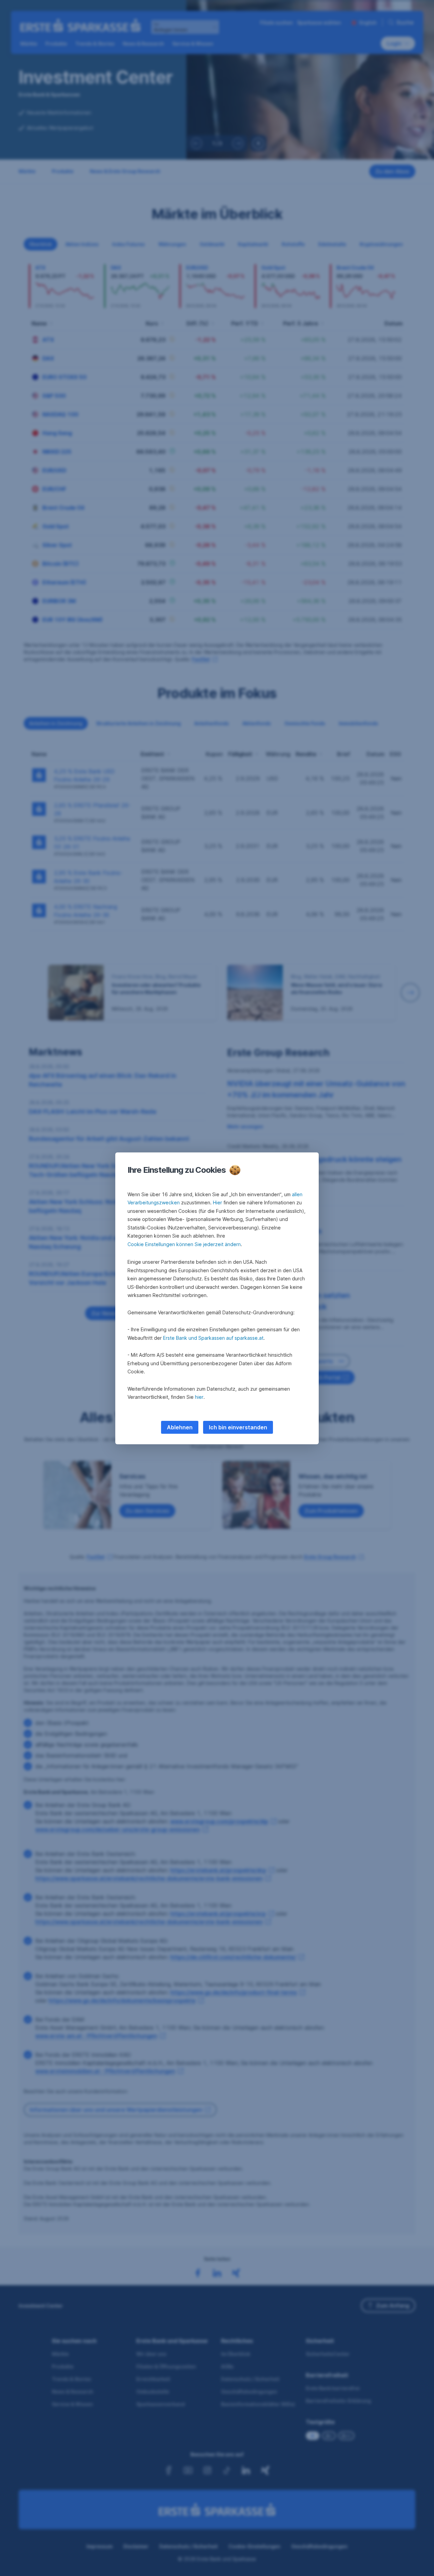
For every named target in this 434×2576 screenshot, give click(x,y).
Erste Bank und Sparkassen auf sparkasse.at (213, 1338)
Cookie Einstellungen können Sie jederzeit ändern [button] (184, 1244)
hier (199, 1397)
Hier (218, 1202)
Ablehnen (180, 1427)
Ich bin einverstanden (238, 1427)
